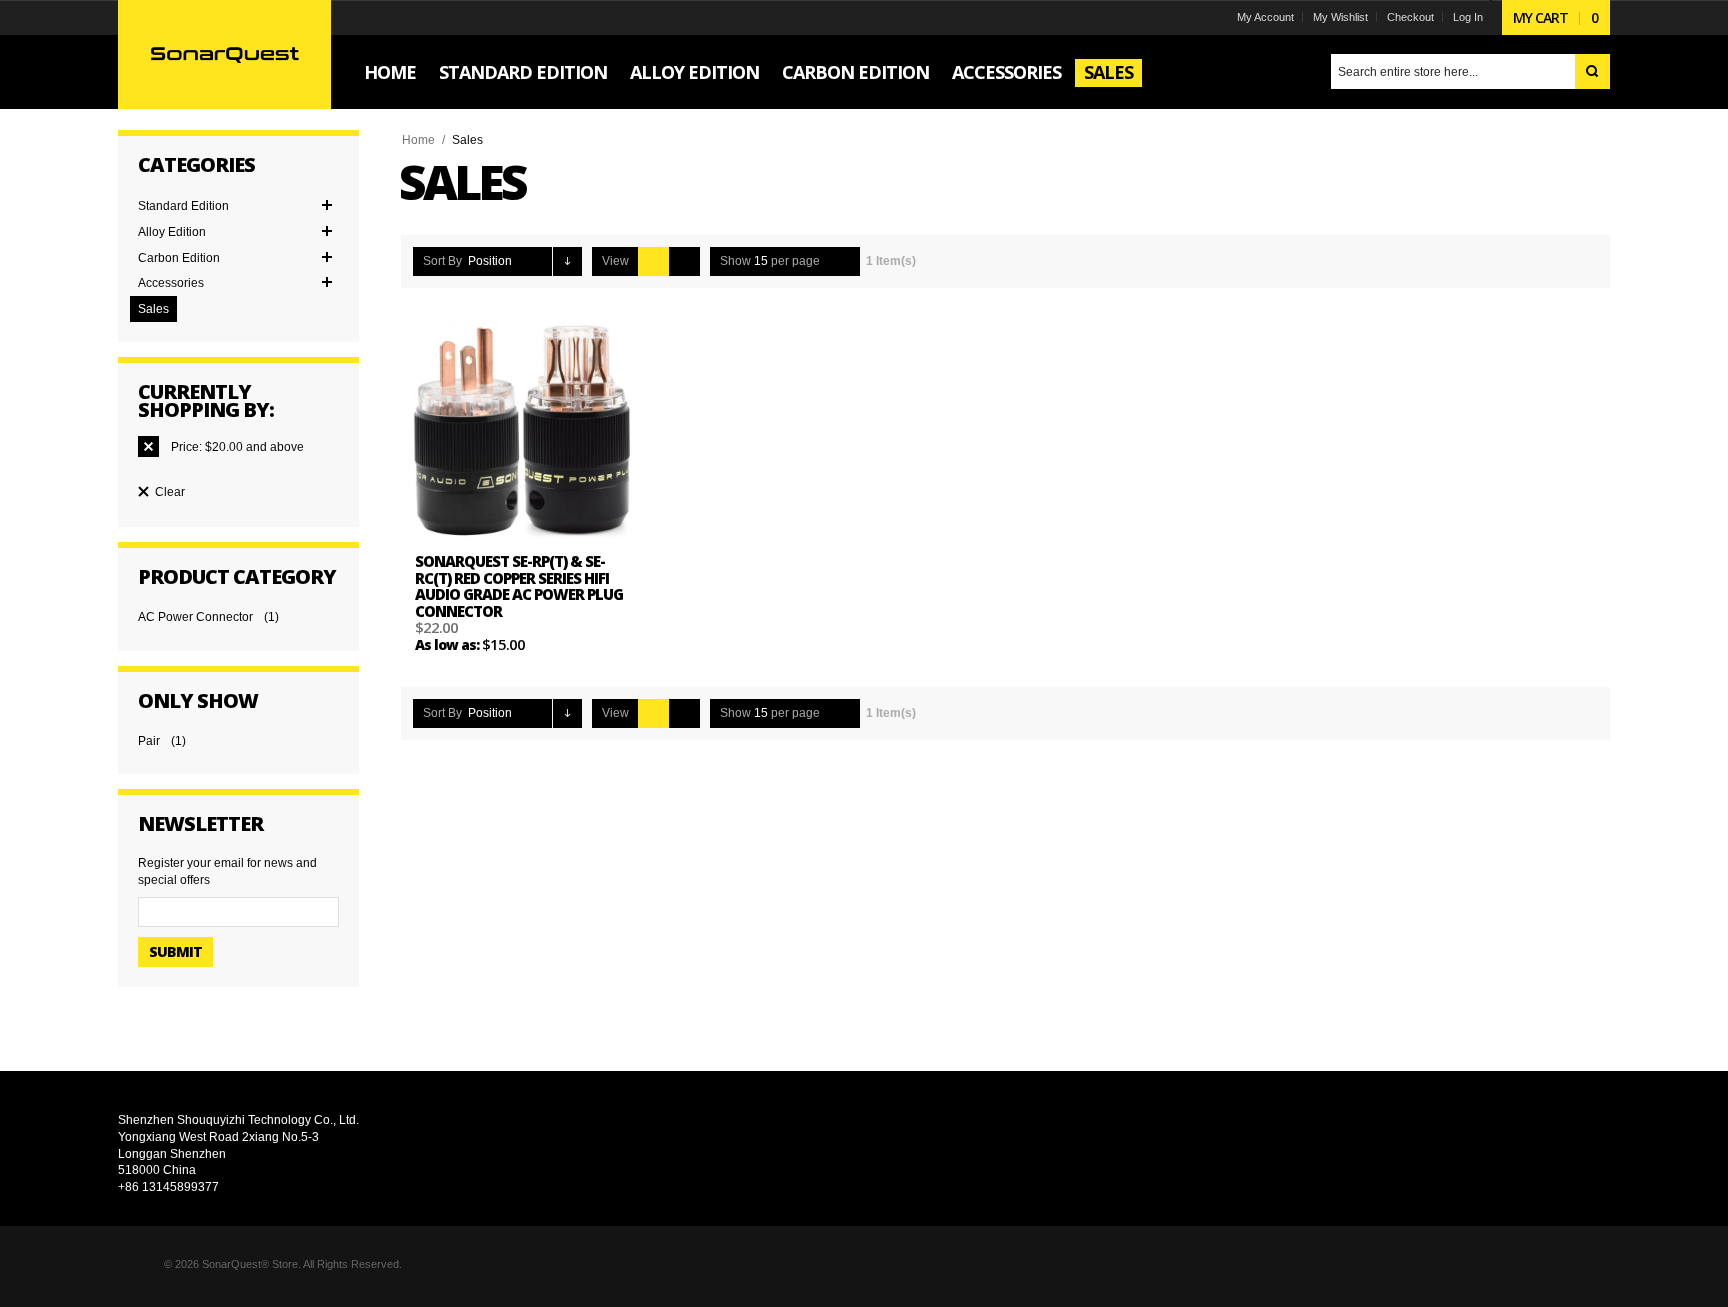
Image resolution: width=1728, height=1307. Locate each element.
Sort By (442, 261)
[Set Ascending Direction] (567, 261)
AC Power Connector (195, 617)
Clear (170, 492)
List (684, 261)
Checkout (1410, 17)
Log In (1468, 17)
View (615, 261)
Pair (149, 741)
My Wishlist (1340, 17)
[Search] (1592, 71)
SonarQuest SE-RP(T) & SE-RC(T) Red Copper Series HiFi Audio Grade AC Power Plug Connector (519, 586)
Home (418, 140)
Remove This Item (148, 446)
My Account (1265, 17)
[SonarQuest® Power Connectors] (224, 54)
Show (735, 261)
